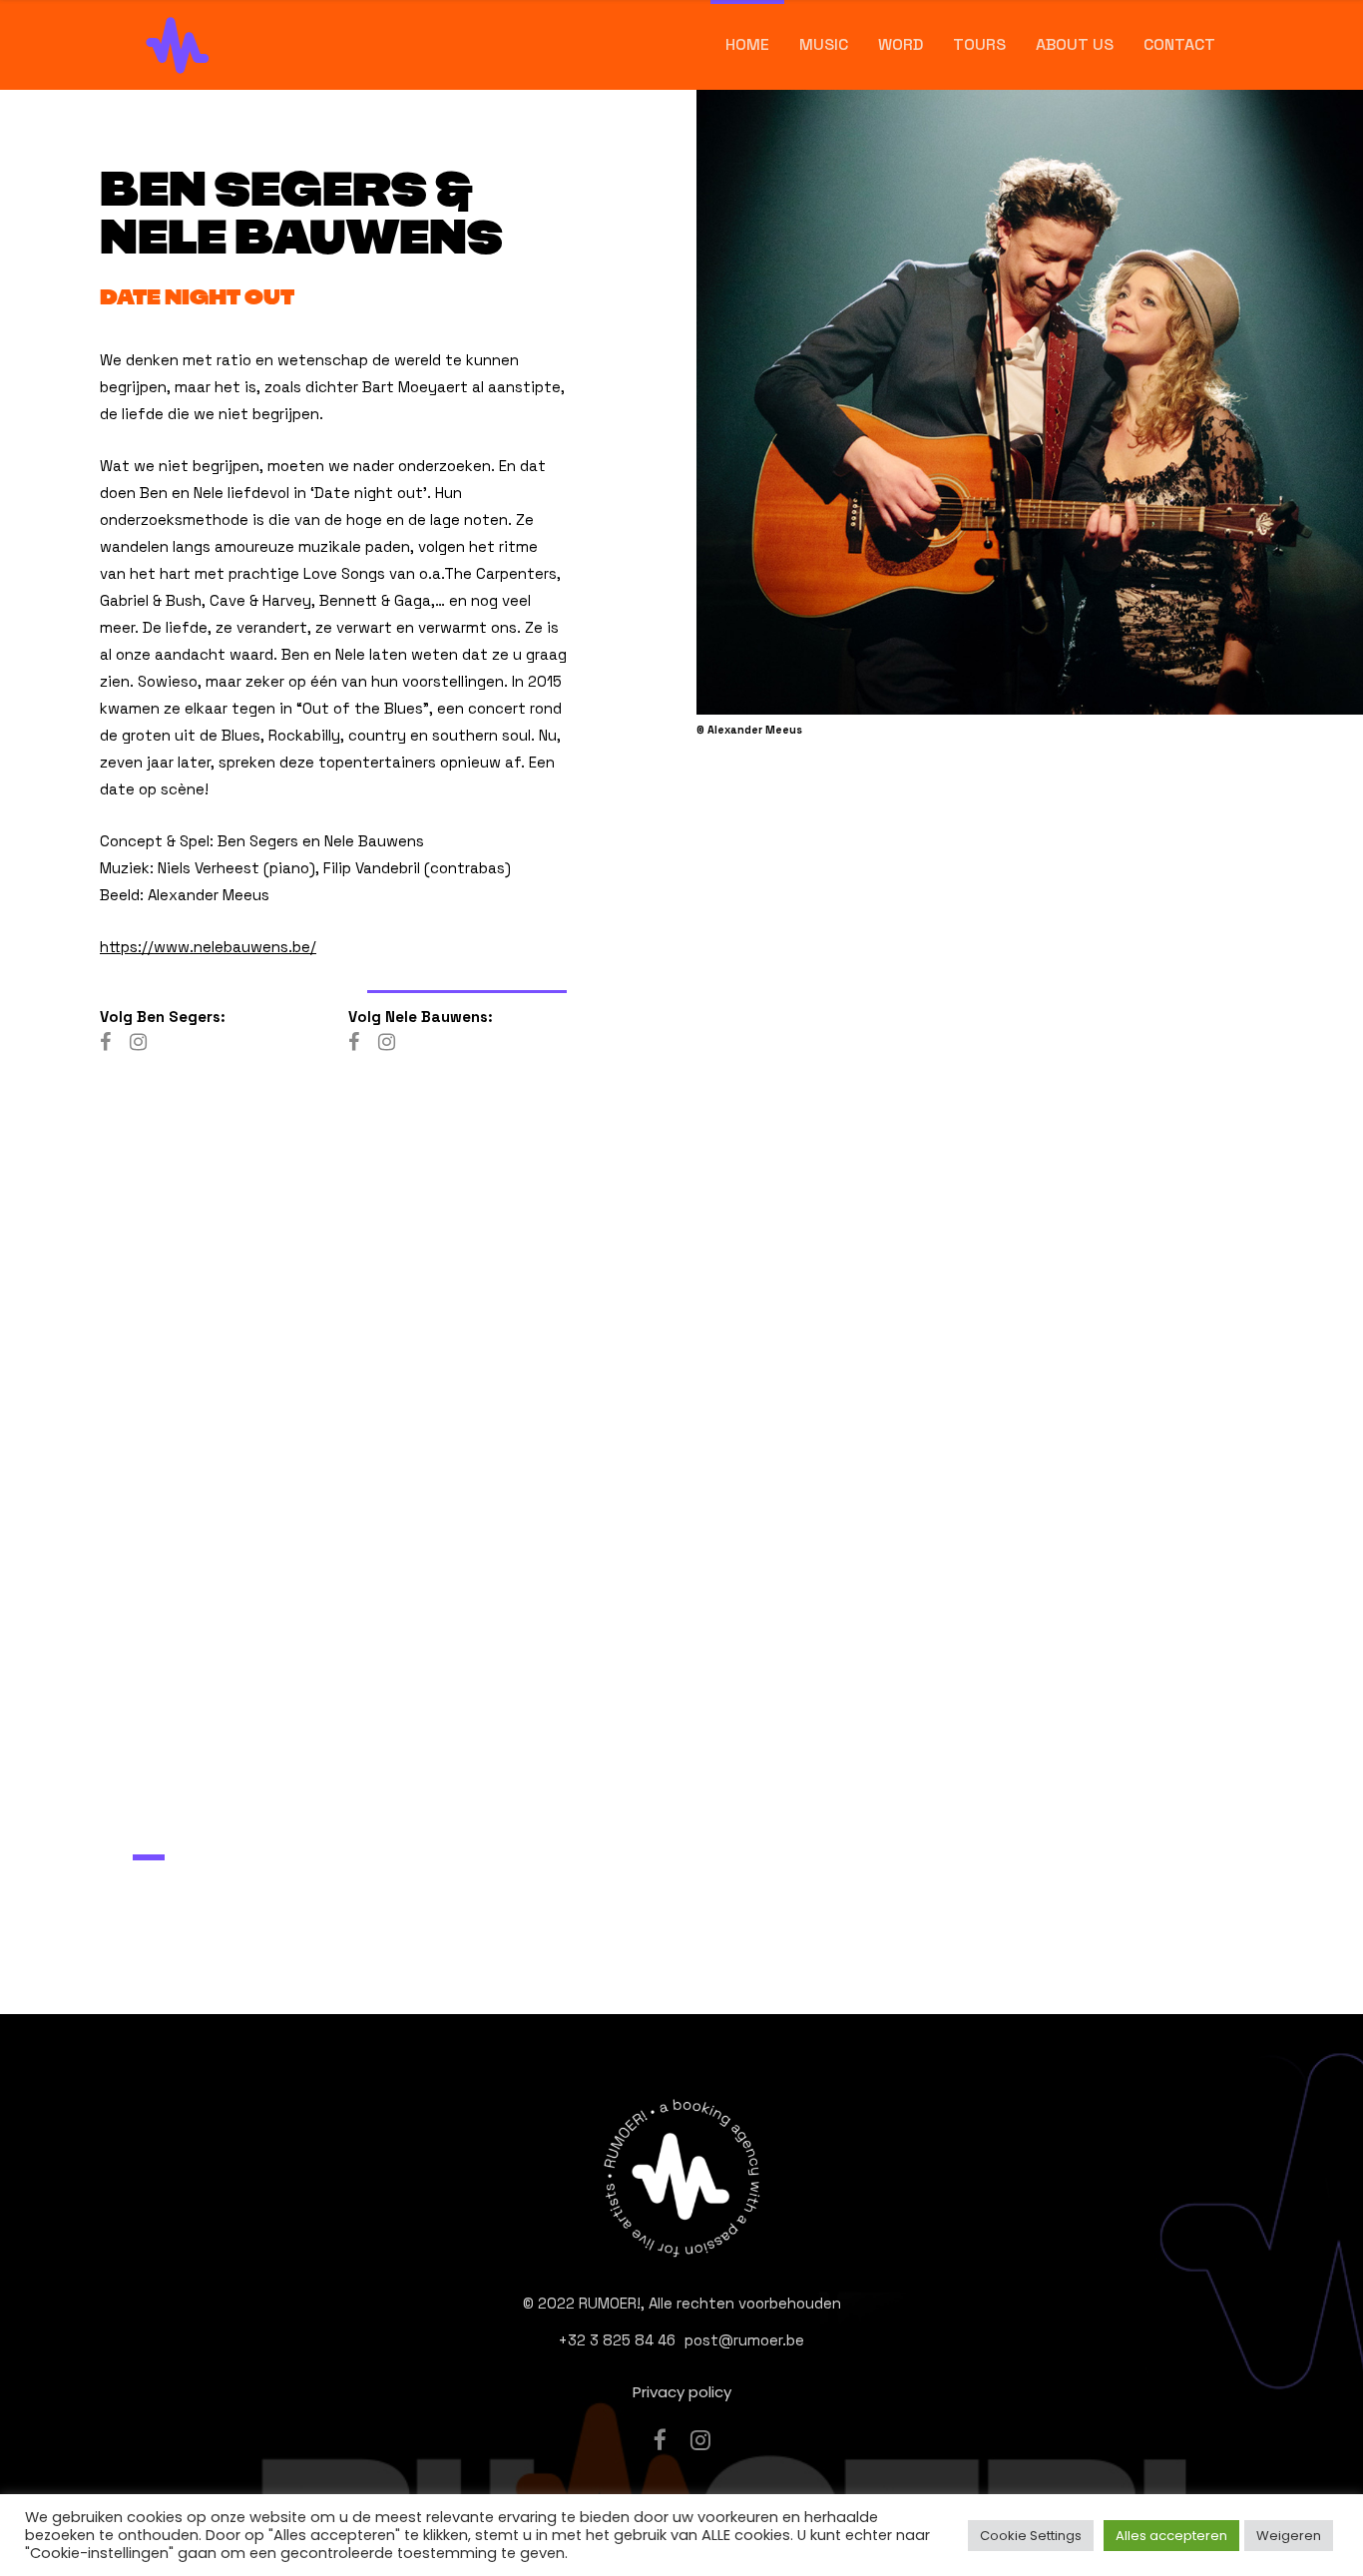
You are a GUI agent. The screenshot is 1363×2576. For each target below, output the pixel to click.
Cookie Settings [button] (1031, 2536)
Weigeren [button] (1289, 2536)
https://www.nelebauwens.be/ (208, 947)
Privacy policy (682, 2392)
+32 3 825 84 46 (617, 2340)
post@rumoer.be (744, 2340)
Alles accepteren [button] (1171, 2536)
